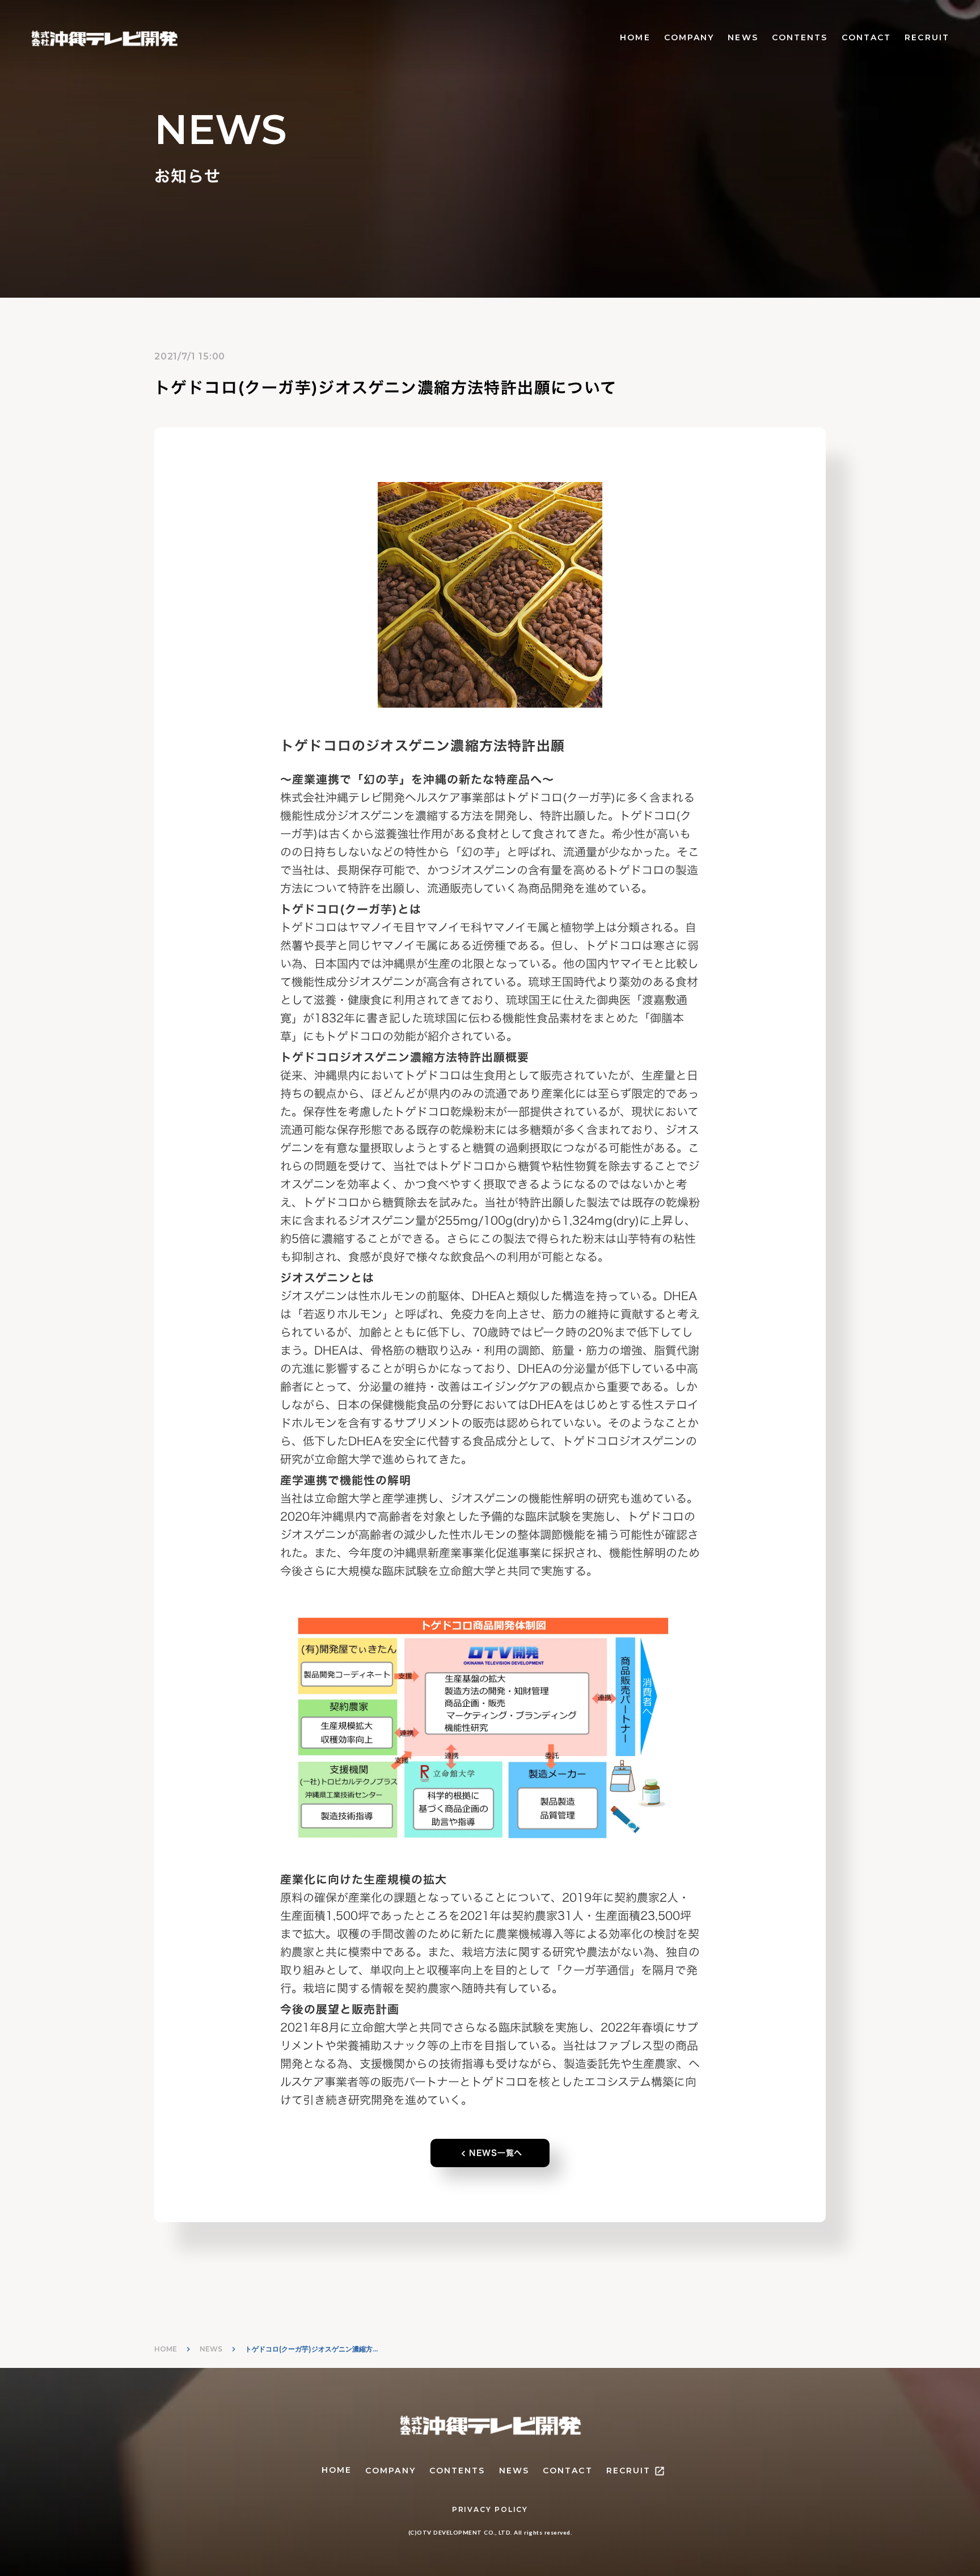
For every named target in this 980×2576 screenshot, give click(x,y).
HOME (635, 37)
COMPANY (689, 37)
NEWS (743, 37)
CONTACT (867, 37)
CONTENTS (800, 37)
